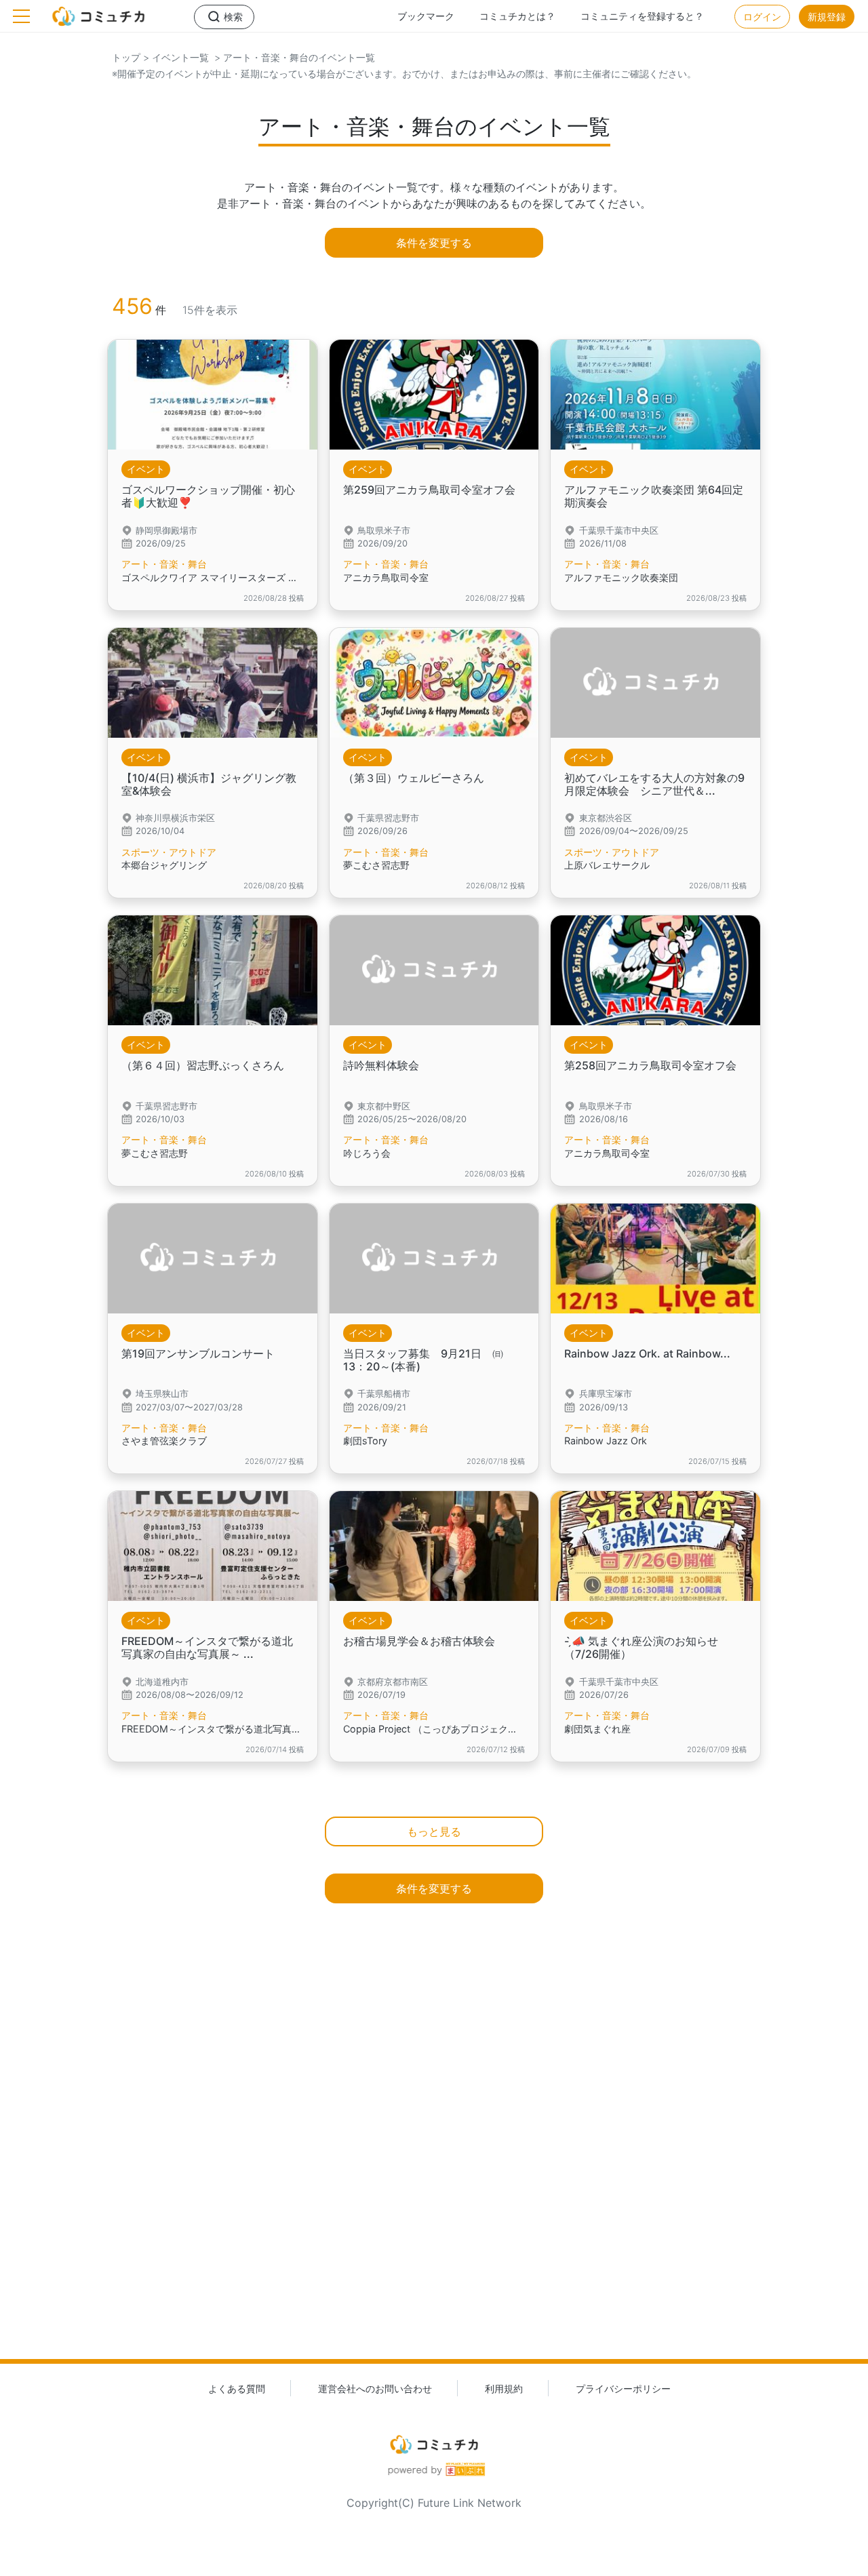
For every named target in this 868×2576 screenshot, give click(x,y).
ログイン (762, 17)
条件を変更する (434, 243)
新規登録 (827, 17)
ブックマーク (426, 16)
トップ (126, 57)
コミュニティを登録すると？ (642, 16)
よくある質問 (237, 2389)
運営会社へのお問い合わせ (375, 2389)
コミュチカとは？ (517, 16)
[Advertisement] (434, 2156)
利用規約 (504, 2389)
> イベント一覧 (175, 57)
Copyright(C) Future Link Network (434, 2503)
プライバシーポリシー (623, 2389)
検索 (233, 17)
